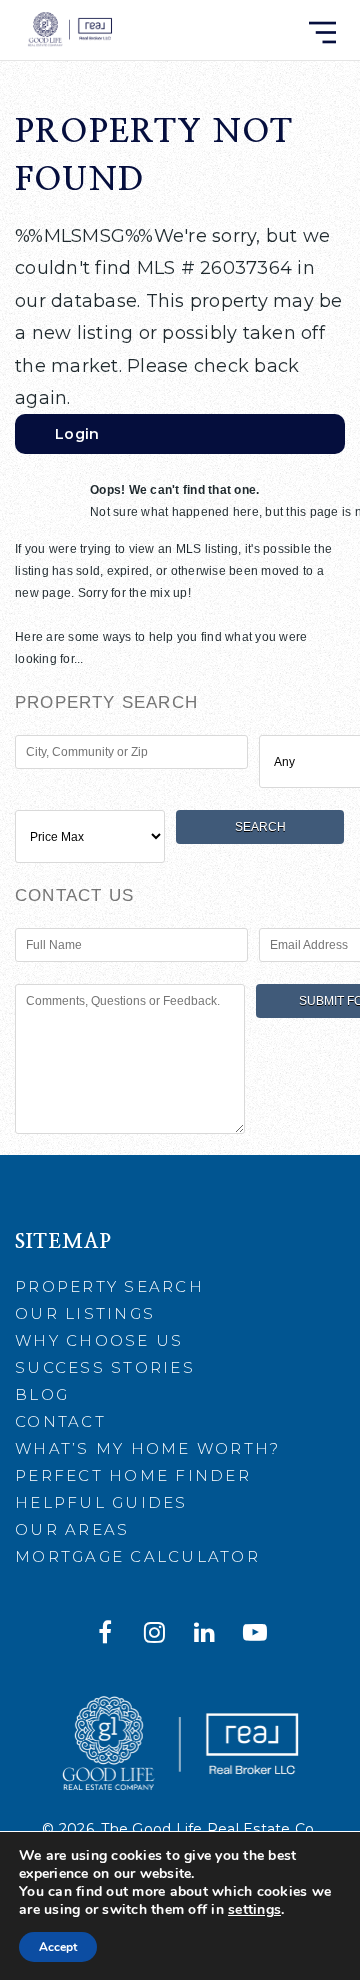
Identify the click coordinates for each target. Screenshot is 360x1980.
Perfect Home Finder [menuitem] (133, 1475)
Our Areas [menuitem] (72, 1529)
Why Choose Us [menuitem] (99, 1340)
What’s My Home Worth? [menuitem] (147, 1448)
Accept (58, 1947)
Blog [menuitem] (42, 1394)
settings (254, 1910)
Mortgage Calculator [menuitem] (137, 1556)
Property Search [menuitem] (109, 1286)
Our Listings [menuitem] (85, 1313)
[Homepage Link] (69, 29)
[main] (180, 577)
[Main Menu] (322, 32)
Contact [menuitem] (60, 1421)
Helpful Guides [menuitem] (101, 1502)
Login (77, 434)
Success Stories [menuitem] (105, 1367)
